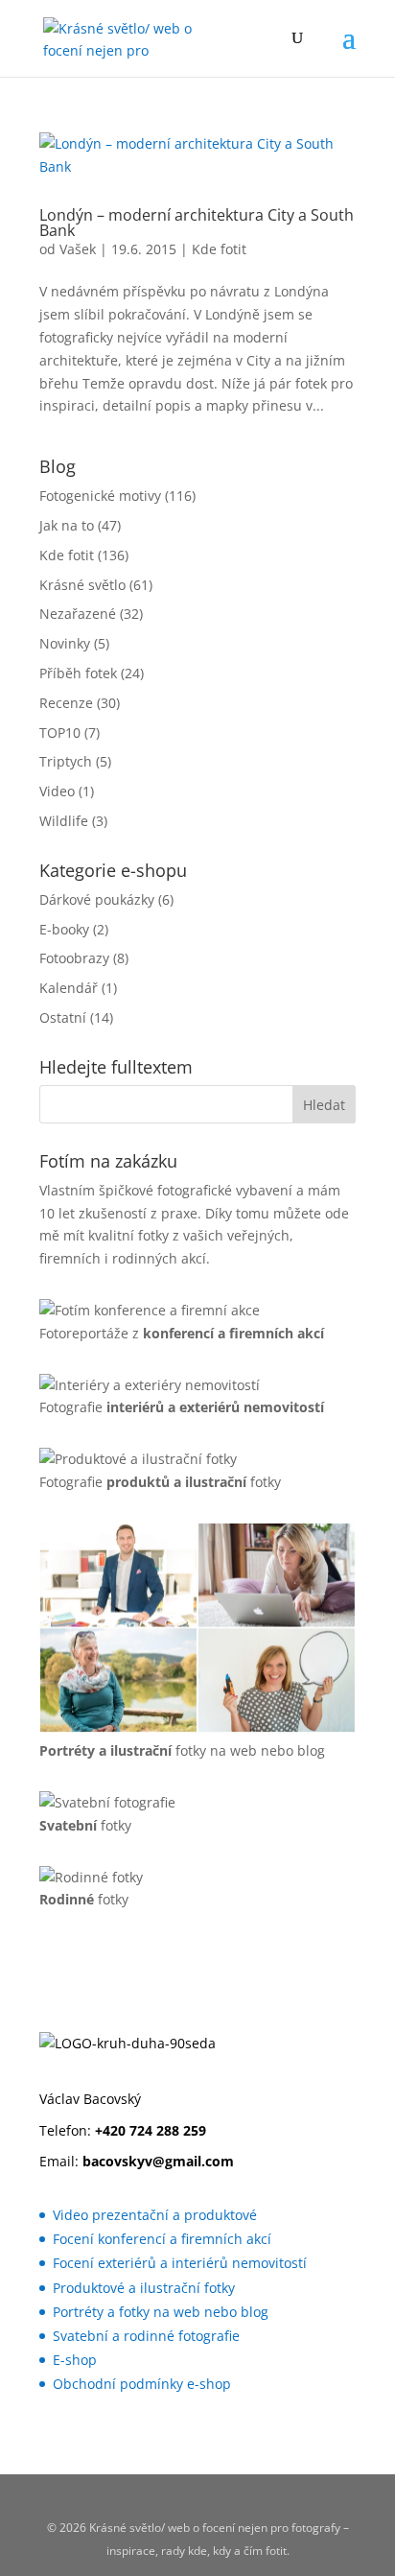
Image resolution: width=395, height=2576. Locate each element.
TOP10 (60, 733)
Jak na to (67, 525)
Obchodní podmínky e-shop (142, 2384)
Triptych (66, 761)
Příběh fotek (78, 673)
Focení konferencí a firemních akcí (162, 2239)
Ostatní (63, 1017)
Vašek (78, 249)
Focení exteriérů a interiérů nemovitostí (180, 2263)
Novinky (65, 643)
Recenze (66, 703)
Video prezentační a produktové (155, 2215)
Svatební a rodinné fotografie (146, 2336)
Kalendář (69, 988)
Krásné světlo (82, 585)
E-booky (64, 929)
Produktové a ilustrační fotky (144, 2288)
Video (57, 791)
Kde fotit (219, 249)
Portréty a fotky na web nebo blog (161, 2312)
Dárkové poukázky (97, 899)
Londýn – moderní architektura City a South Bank (197, 223)
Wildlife (64, 821)
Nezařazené (78, 614)
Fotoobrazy (74, 958)
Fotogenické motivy (100, 496)
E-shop (75, 2360)
